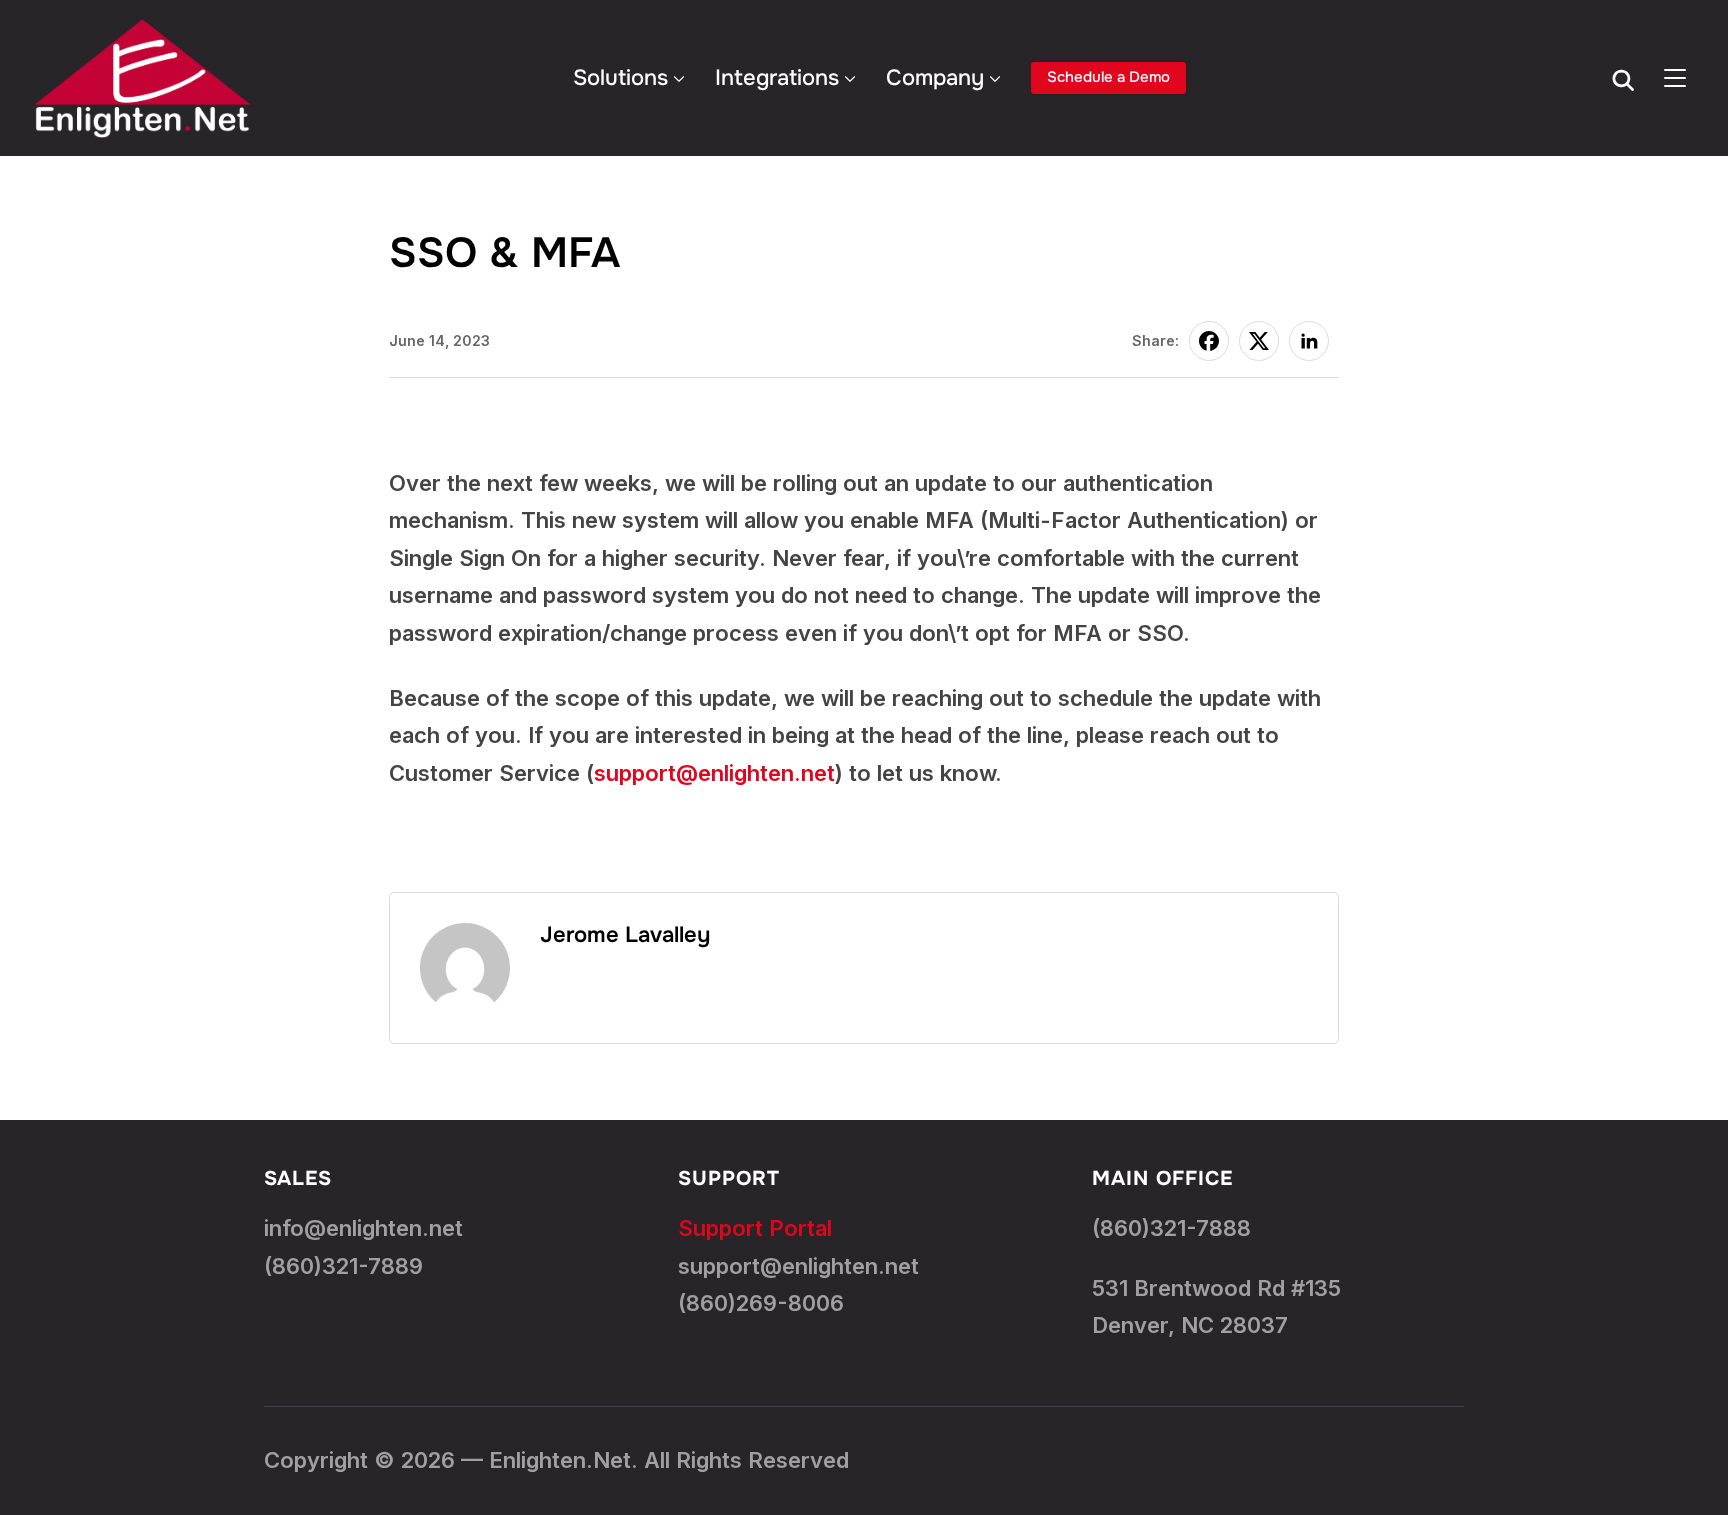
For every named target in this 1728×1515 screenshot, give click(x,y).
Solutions (620, 78)
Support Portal (755, 1228)
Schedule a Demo (1108, 77)
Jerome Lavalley (625, 935)
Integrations (777, 78)
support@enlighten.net (714, 773)
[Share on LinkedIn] (1309, 341)
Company (935, 78)
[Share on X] (1259, 341)
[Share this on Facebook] (1209, 341)
